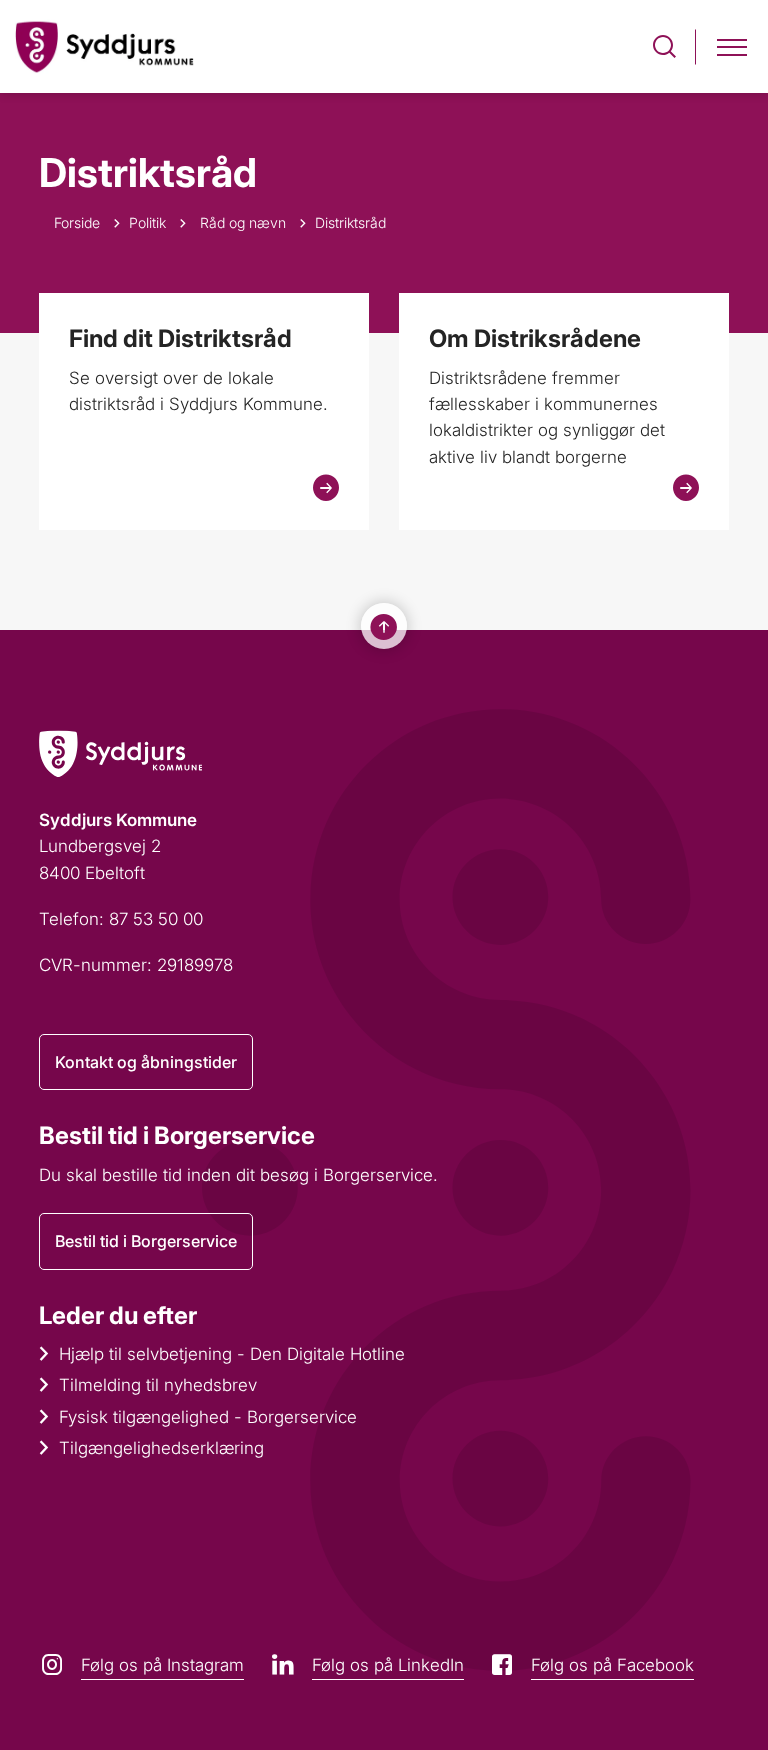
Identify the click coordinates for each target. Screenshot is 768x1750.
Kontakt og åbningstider (146, 1062)
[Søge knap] (664, 46)
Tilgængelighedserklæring (161, 1448)
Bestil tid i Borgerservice (146, 1241)
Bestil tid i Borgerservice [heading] (177, 1135)
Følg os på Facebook (612, 1665)
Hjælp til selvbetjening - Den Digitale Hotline (232, 1354)
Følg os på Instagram (162, 1665)
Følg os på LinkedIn (388, 1665)
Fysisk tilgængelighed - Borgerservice (208, 1417)
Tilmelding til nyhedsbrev (158, 1385)
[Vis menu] (732, 46)
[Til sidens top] (384, 627)
